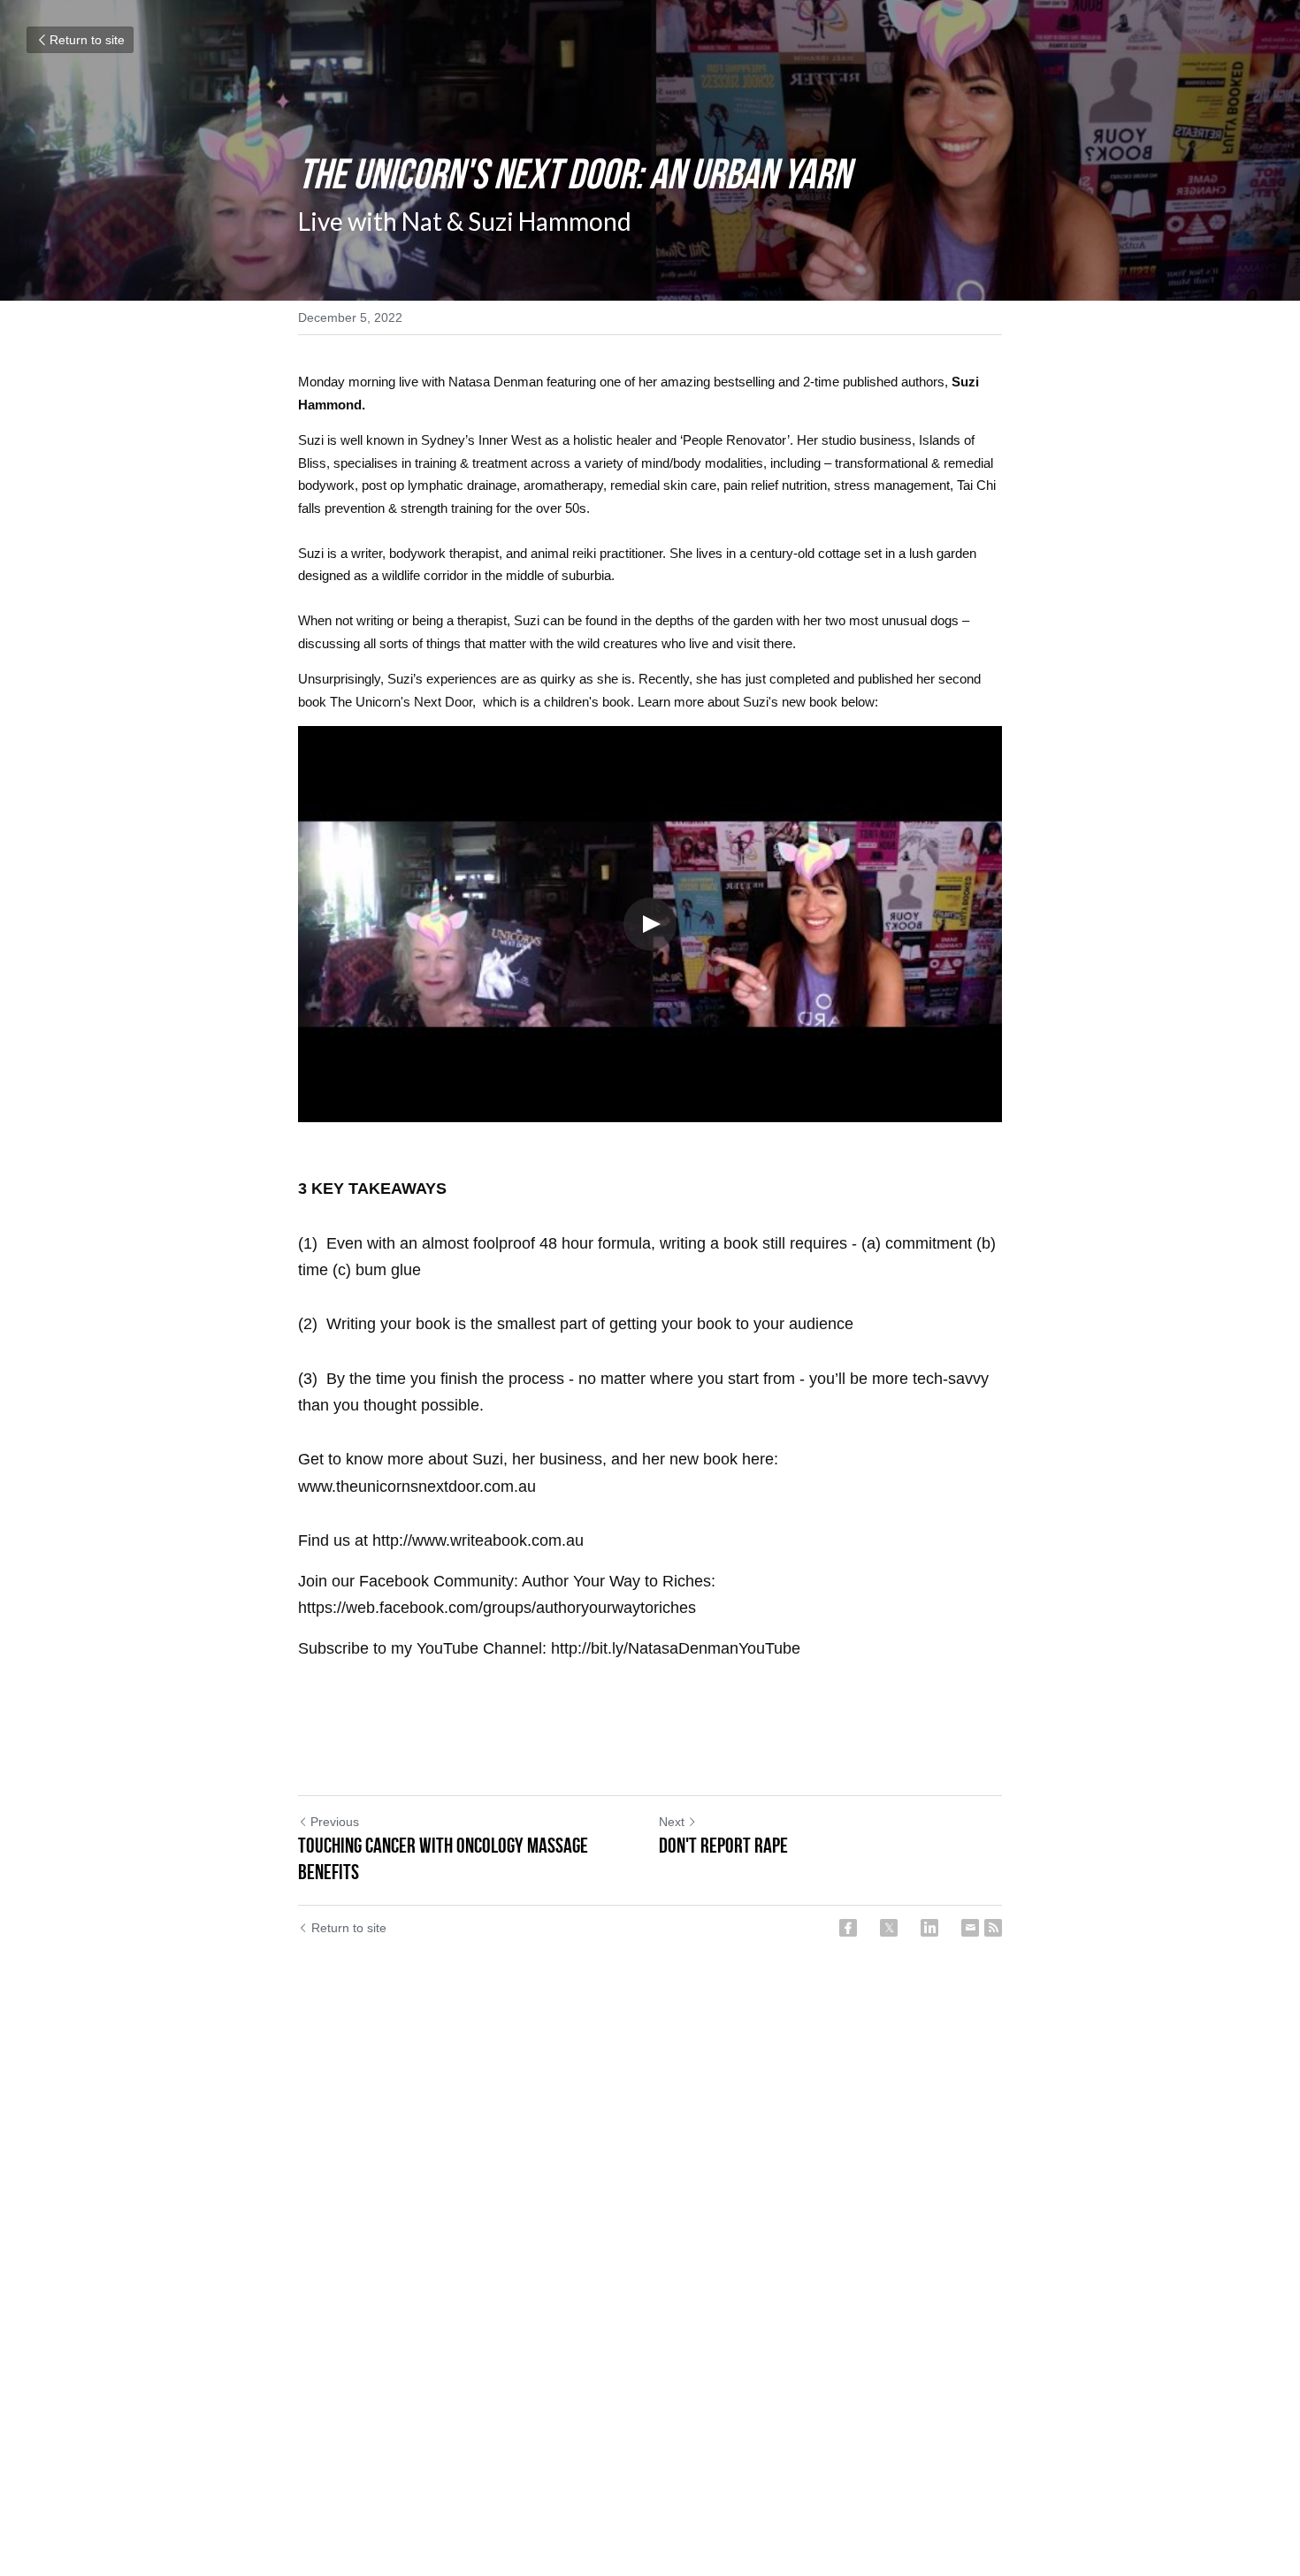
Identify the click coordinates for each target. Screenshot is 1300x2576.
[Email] (970, 1928)
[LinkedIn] (929, 1928)
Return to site (87, 40)
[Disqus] (650, 2237)
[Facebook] (848, 1928)
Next (672, 1822)
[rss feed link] (993, 1928)
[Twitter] (889, 1928)
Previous (335, 1822)
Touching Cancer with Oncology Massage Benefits (443, 1859)
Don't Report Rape (723, 1846)
